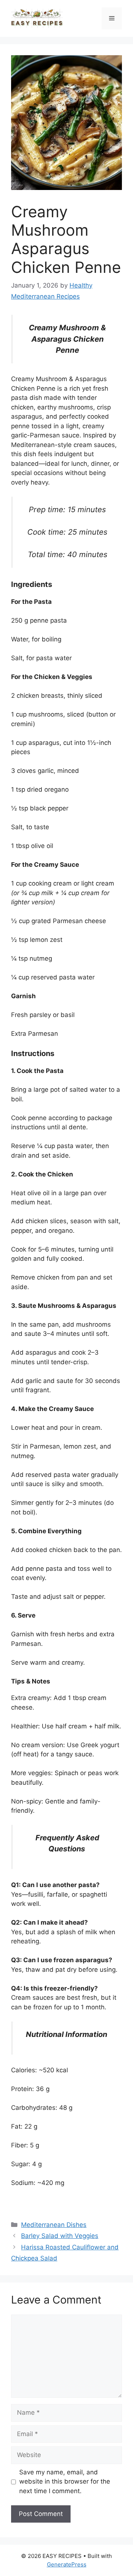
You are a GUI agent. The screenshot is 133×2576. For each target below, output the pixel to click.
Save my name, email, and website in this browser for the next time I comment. (65, 2482)
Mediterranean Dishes (54, 2225)
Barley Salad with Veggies (60, 2236)
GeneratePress (67, 2564)
